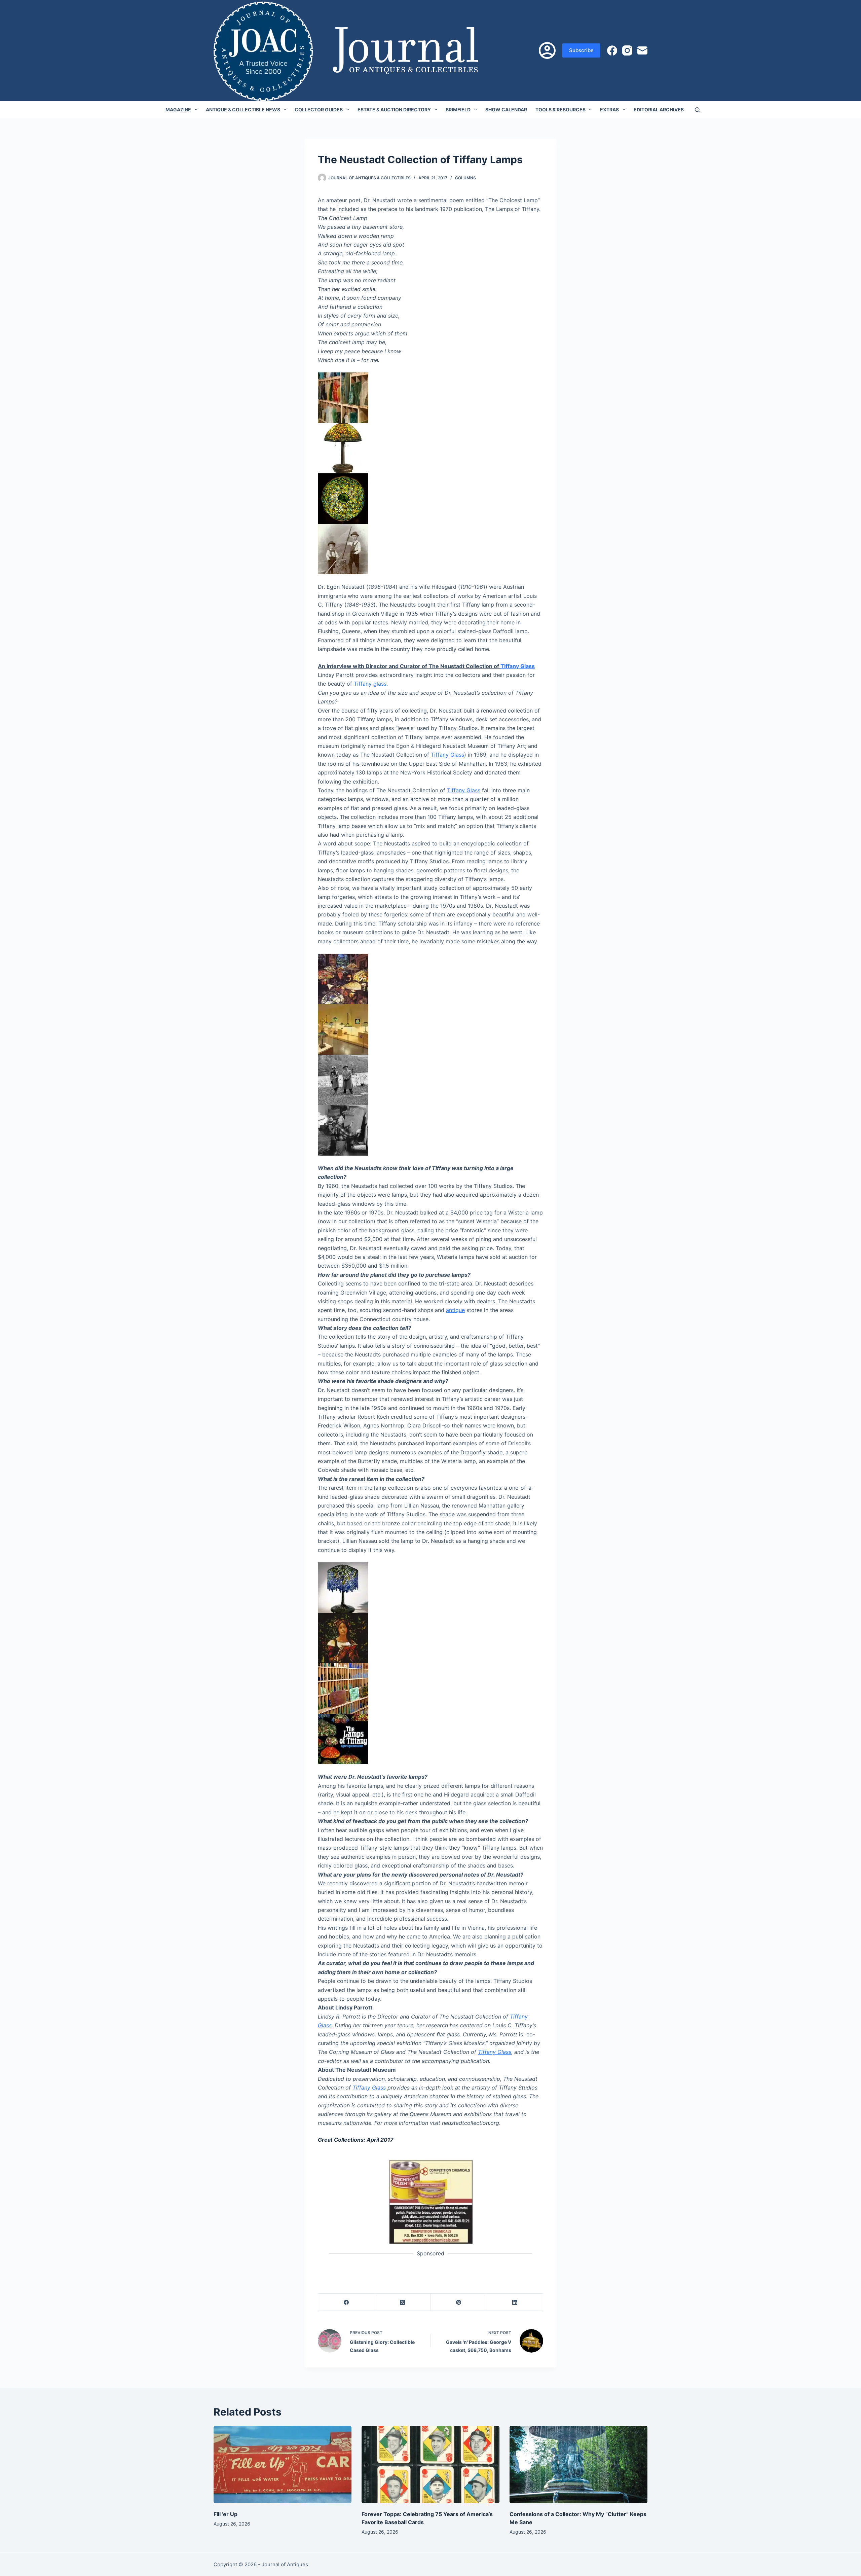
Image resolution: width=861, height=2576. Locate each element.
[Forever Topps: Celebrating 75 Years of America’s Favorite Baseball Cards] (430, 2465)
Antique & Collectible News (243, 110)
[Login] (547, 50)
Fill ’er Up (226, 2514)
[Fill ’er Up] (283, 2465)
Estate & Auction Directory (394, 110)
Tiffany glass (370, 684)
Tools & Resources (560, 110)
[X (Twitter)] (402, 2302)
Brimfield (458, 110)
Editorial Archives (659, 110)
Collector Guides (319, 110)
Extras (609, 110)
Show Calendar (506, 110)
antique (455, 1310)
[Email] (642, 50)
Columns (465, 178)
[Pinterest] (459, 2302)
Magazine (178, 110)
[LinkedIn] (515, 2302)
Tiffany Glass (518, 666)
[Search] (697, 110)
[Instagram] (627, 50)
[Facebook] (612, 50)
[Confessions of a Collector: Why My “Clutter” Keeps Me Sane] (578, 2465)
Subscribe (581, 50)
